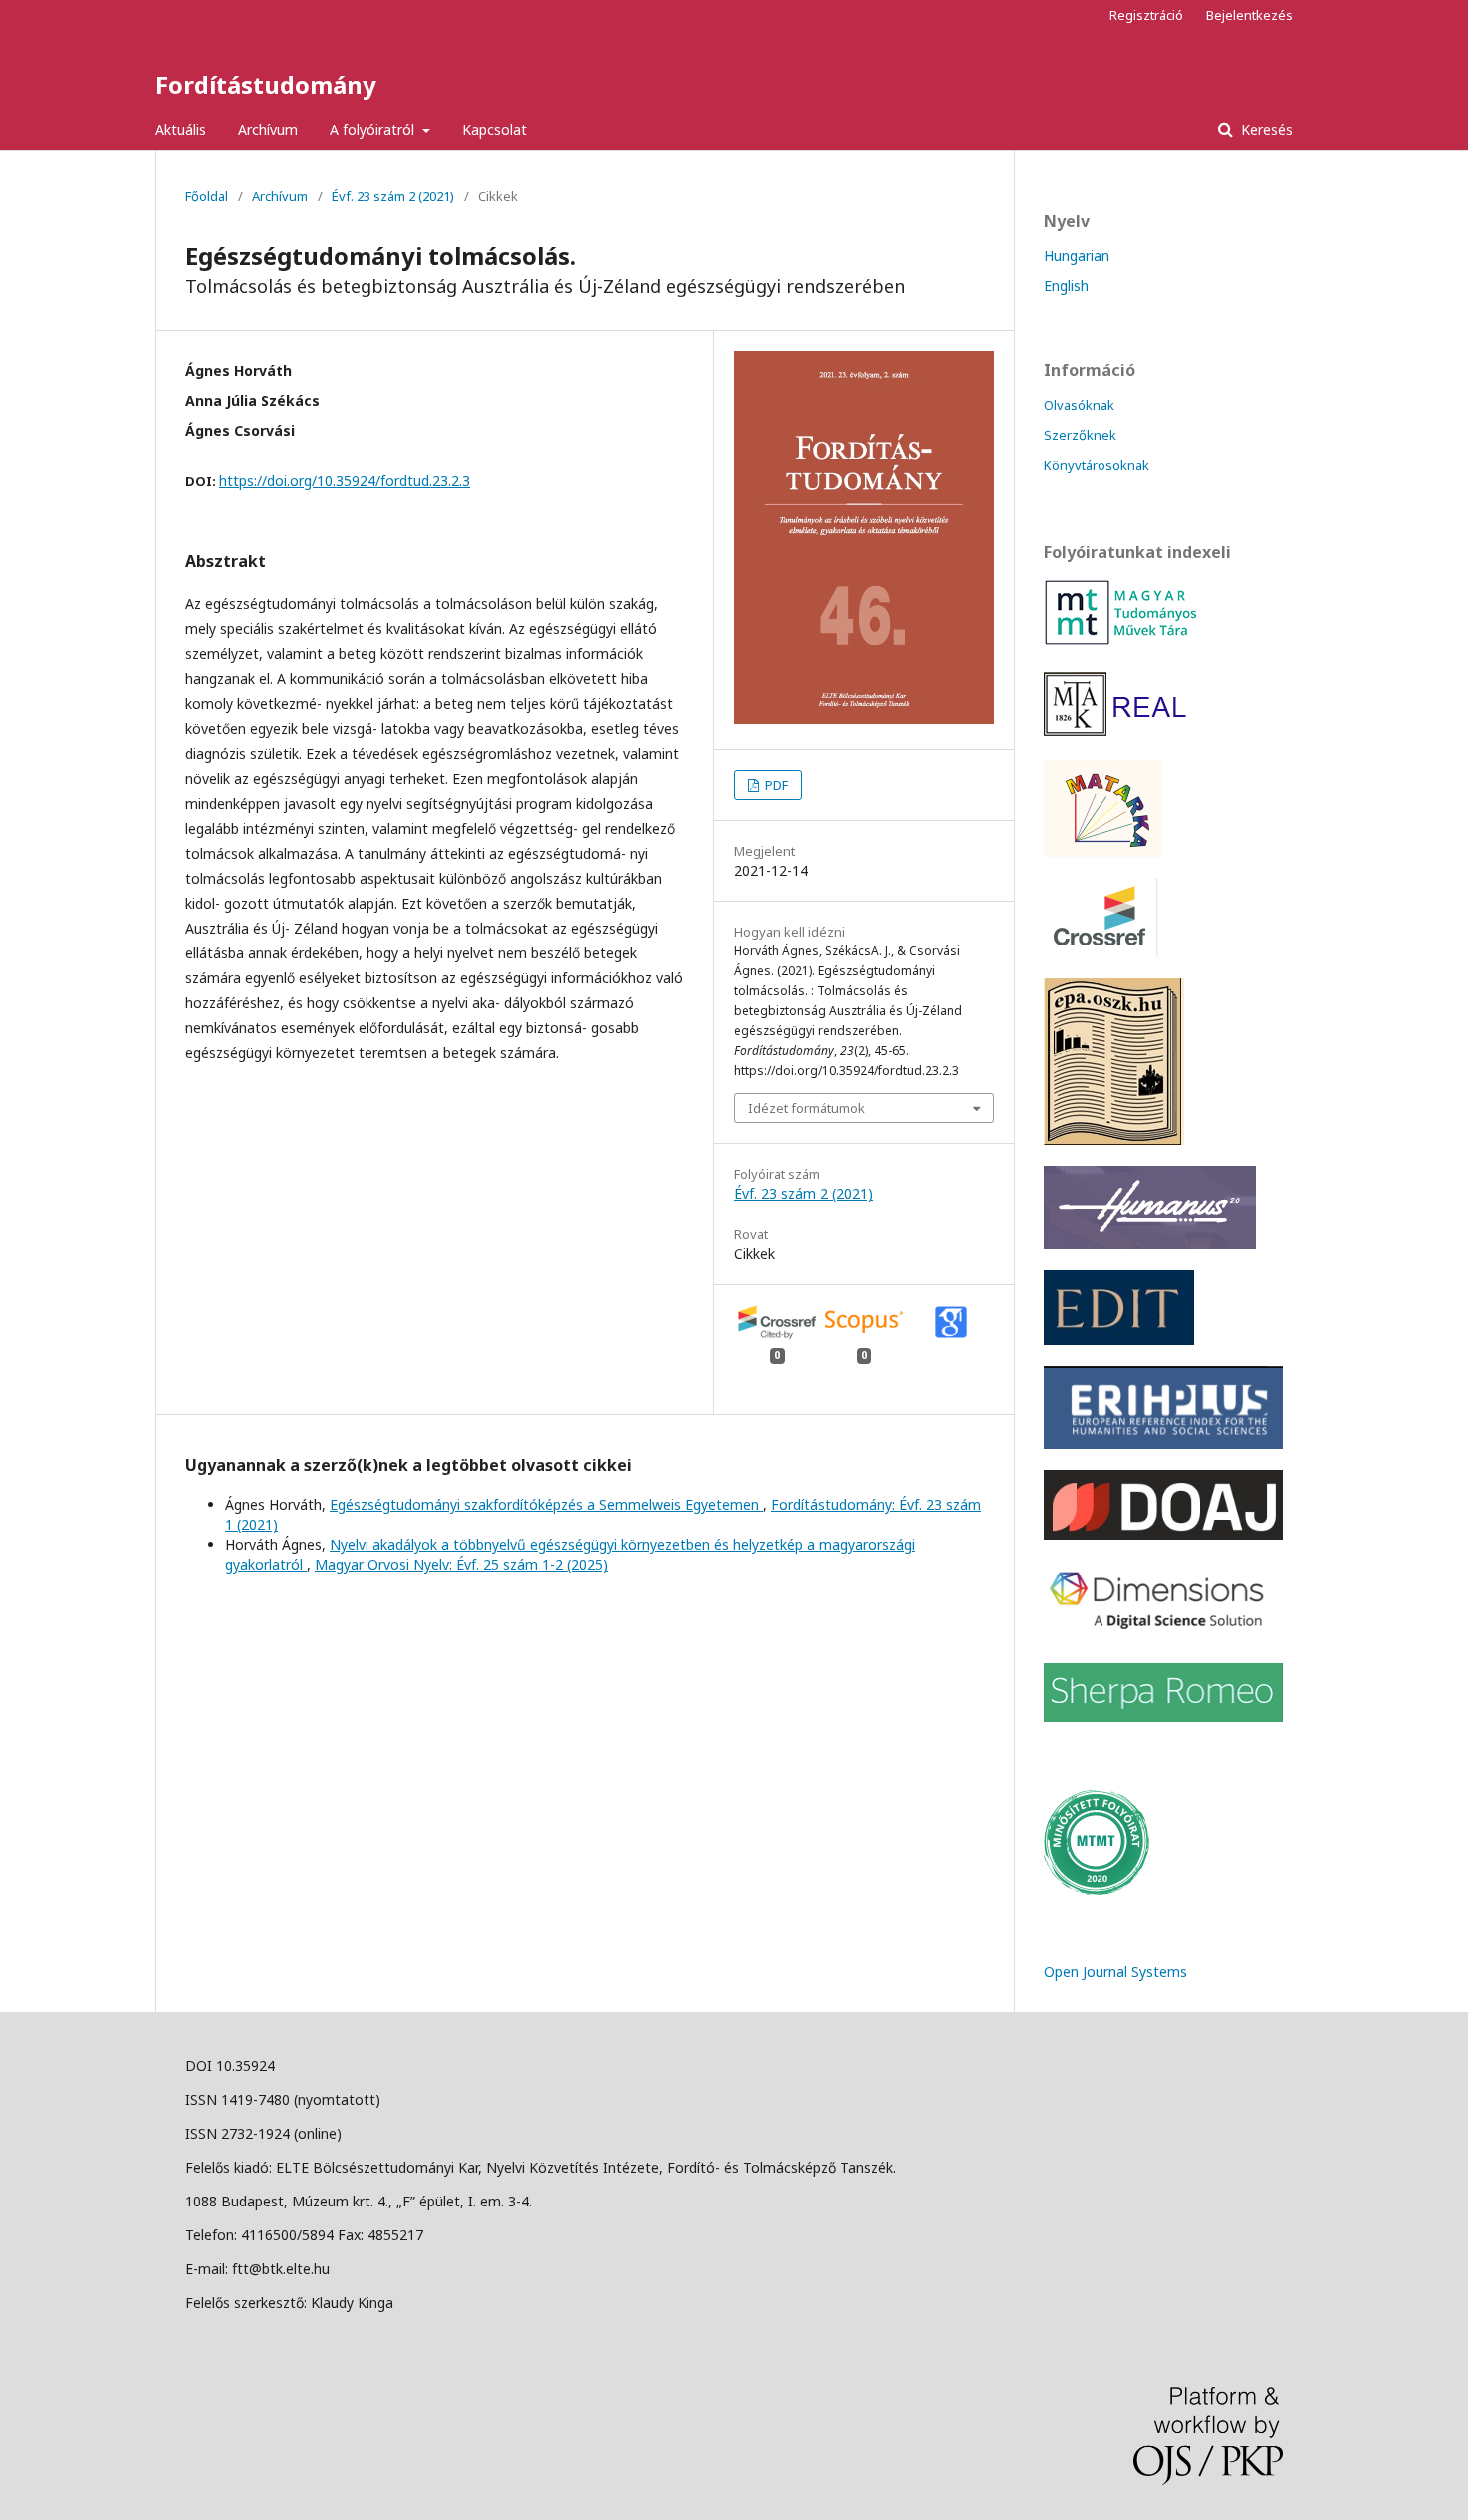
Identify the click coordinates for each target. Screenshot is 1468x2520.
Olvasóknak (1079, 405)
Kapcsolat (495, 129)
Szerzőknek (1080, 435)
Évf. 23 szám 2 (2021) (393, 196)
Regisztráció (1146, 15)
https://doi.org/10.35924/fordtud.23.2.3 (345, 481)
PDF (775, 785)
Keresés (1265, 129)
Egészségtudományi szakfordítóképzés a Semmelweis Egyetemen (546, 1504)
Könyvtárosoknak (1097, 465)
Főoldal (206, 196)
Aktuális (180, 129)
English (1066, 285)
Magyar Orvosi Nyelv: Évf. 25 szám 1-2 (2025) (461, 1564)
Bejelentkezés (1250, 15)
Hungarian (1077, 255)
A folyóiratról (374, 129)
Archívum (268, 129)
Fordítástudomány (266, 84)
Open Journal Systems (1115, 1971)
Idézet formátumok (806, 1108)
